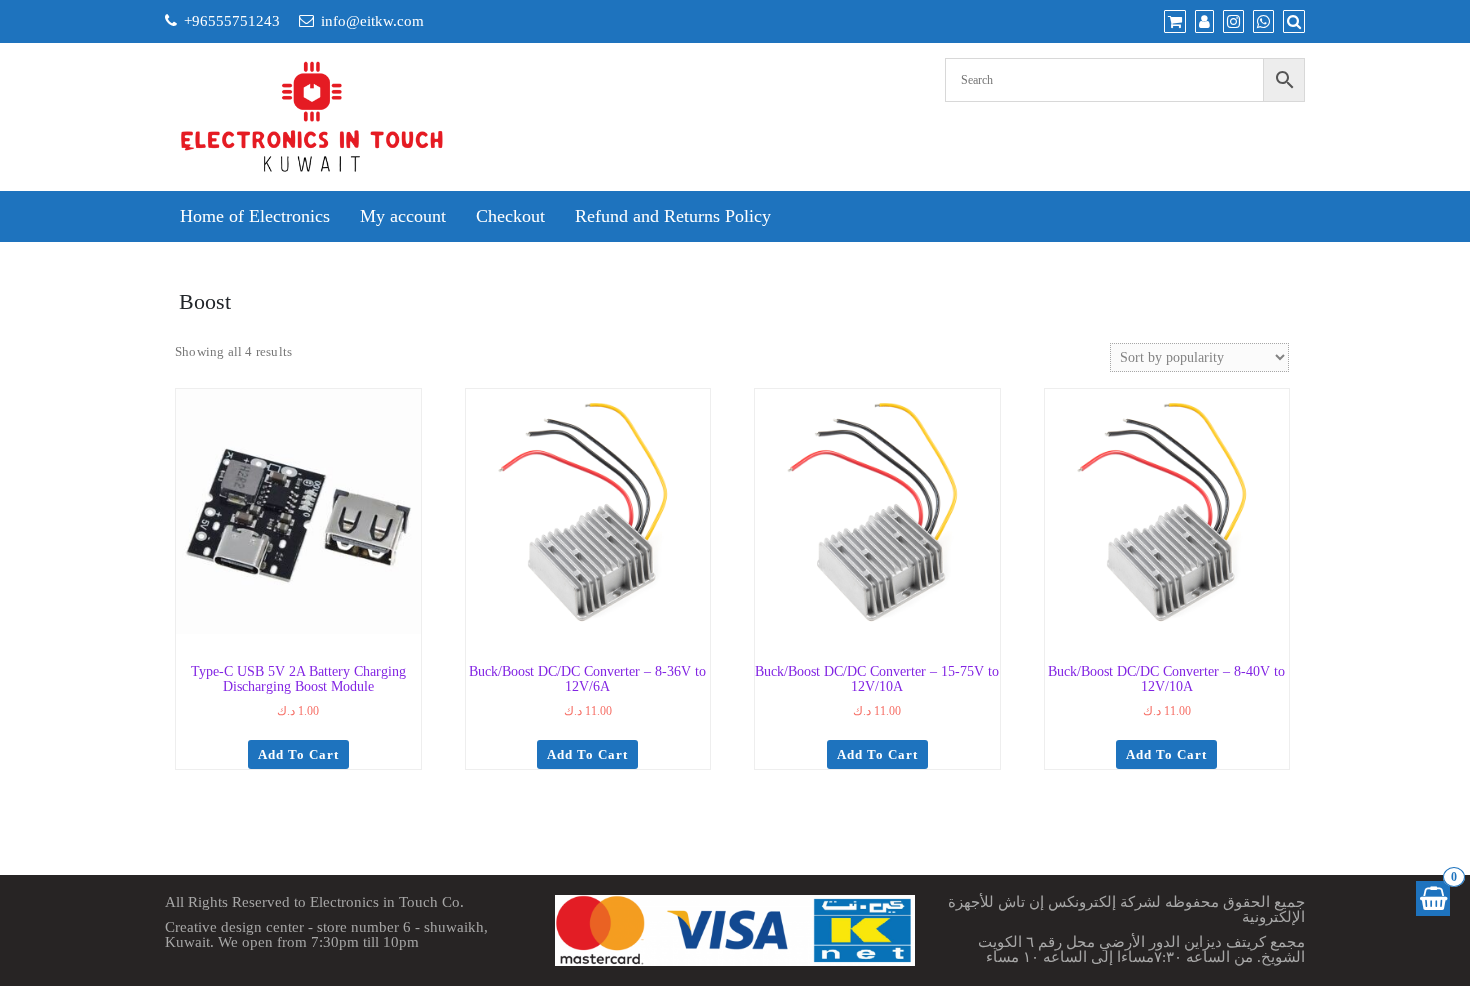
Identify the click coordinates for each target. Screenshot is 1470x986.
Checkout (510, 216)
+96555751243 (232, 21)
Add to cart (298, 754)
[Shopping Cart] (1433, 898)
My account (403, 216)
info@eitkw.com (372, 21)
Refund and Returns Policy (673, 216)
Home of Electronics (255, 216)
